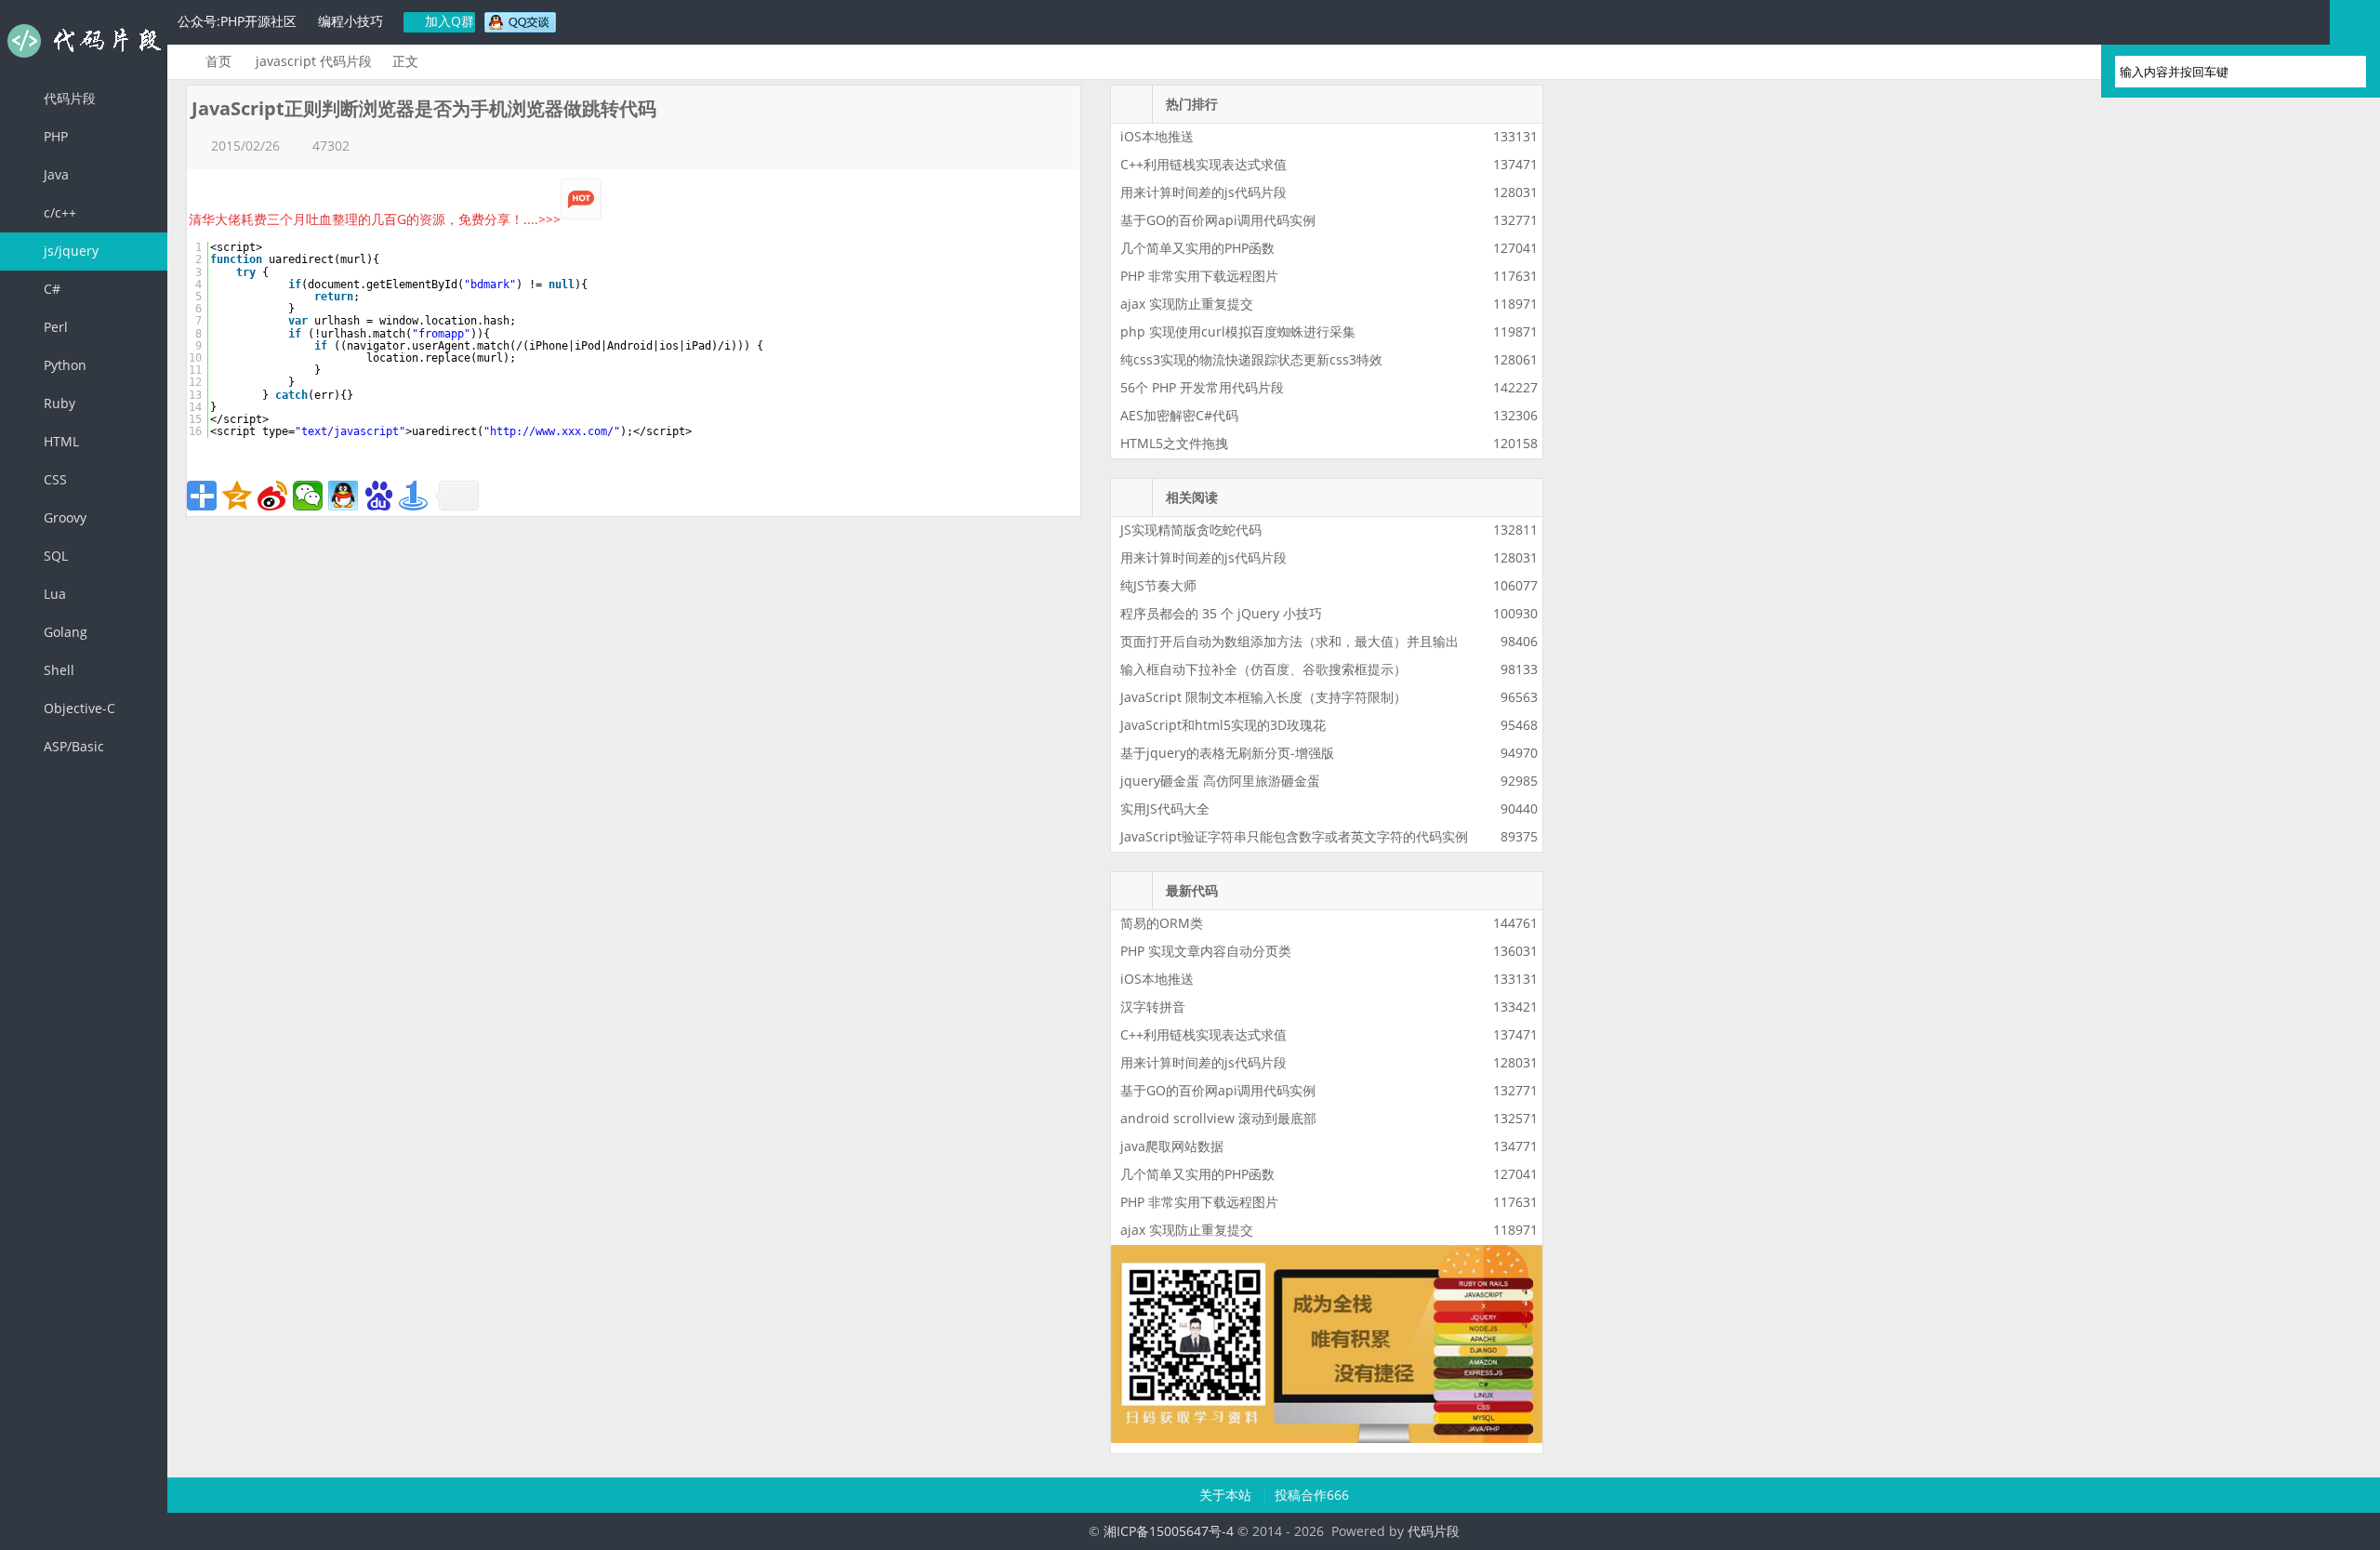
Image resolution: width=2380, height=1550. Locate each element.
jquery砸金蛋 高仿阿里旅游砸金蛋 (1220, 781)
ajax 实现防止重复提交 (1187, 304)
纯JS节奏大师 (1158, 585)
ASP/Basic (72, 746)
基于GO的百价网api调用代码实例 (1218, 220)
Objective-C (78, 708)
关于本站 (1227, 1495)
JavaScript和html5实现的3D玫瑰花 (1223, 725)
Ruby (58, 403)
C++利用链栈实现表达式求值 (1203, 164)
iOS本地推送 (1157, 136)
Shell (57, 670)
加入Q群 (448, 21)
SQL (54, 556)
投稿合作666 (1312, 1495)
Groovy (63, 517)
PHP (54, 136)
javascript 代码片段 (314, 61)
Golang (64, 632)
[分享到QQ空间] (237, 496)
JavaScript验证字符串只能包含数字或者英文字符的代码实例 (1294, 836)
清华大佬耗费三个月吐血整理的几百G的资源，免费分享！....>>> (375, 219)
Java (54, 174)
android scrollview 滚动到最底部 (1218, 1118)
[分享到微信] (308, 496)
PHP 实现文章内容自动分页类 (1206, 951)
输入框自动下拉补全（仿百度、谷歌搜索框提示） (1263, 669)
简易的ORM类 (1162, 923)
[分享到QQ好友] (343, 496)
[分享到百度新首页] (378, 496)
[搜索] (2344, 72)
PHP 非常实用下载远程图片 (1199, 276)
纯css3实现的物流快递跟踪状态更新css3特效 (1251, 359)
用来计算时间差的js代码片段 (1203, 192)
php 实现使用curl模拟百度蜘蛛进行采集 (1238, 331)
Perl (54, 327)
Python (63, 365)
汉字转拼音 (1153, 1007)
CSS (53, 479)
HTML (59, 441)
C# (50, 289)
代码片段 (84, 41)
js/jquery (69, 251)
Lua (53, 594)
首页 (218, 61)
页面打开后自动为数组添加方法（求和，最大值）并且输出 (1289, 641)
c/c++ (58, 212)
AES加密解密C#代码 (1179, 415)
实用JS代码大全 (1165, 808)
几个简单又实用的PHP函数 (1197, 248)
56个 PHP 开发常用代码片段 (1202, 387)
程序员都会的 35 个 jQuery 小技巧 (1221, 613)
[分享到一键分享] (414, 496)
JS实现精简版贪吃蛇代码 (1191, 530)
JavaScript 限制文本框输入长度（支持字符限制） (1263, 697)
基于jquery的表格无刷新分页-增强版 (1227, 753)
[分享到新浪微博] (272, 496)
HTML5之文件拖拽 (1174, 443)
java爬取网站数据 (1172, 1146)
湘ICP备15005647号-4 (1169, 1531)
